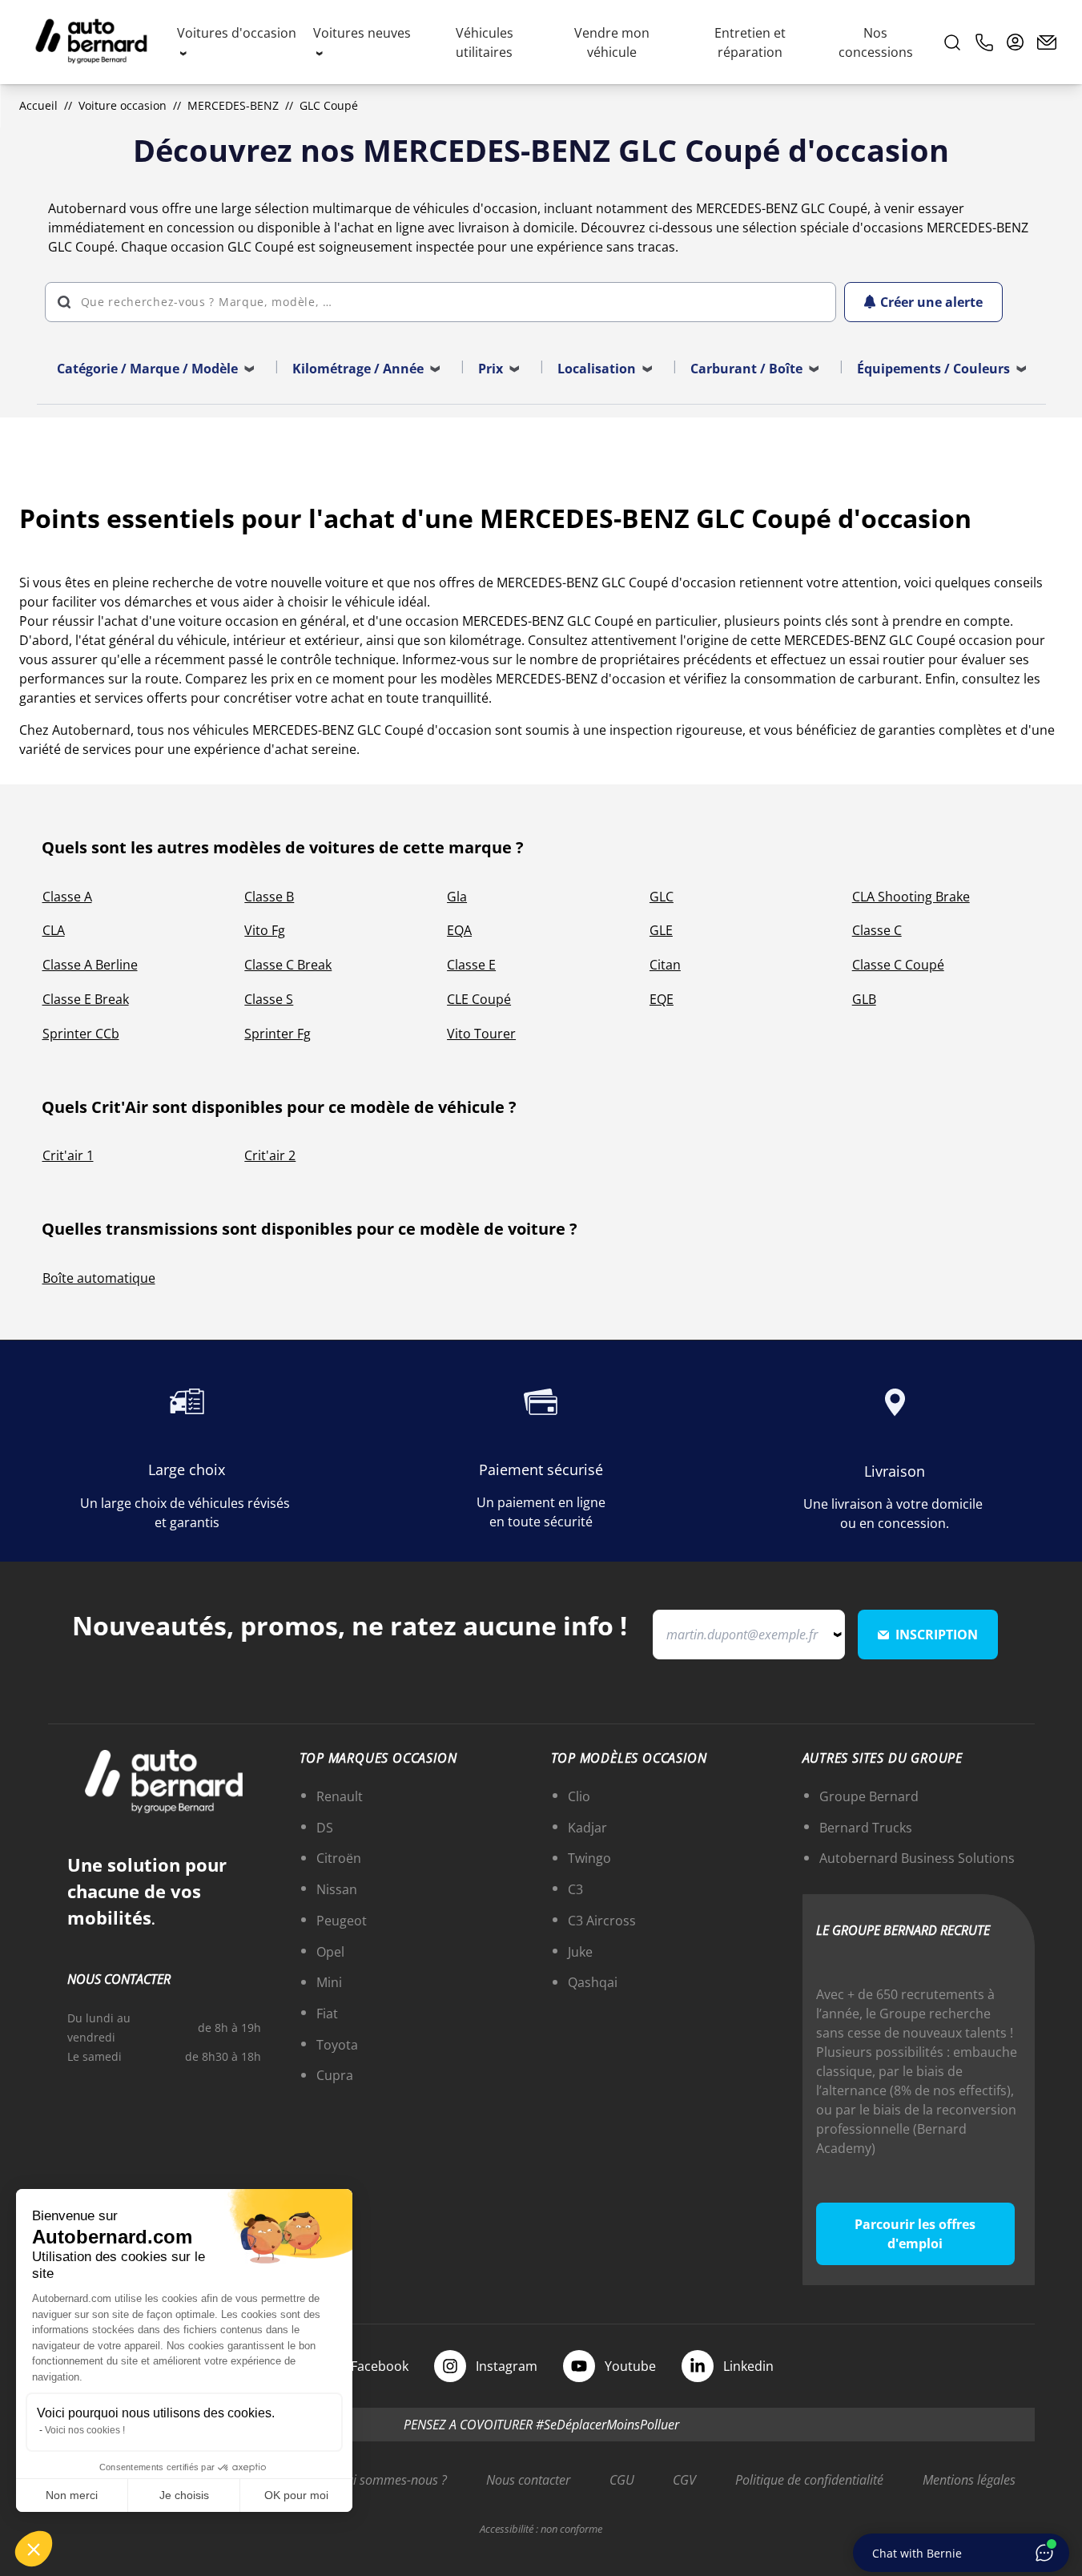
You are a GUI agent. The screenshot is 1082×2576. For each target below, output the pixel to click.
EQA (459, 930)
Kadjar (587, 1828)
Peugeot (342, 1921)
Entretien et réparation (750, 42)
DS (325, 1828)
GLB (864, 999)
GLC (662, 897)
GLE (661, 930)
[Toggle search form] (952, 42)
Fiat (327, 2014)
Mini (329, 1982)
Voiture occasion (123, 105)
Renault (340, 1796)
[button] (34, 2549)
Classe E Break (86, 999)
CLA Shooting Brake (911, 897)
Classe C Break (288, 965)
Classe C (877, 930)
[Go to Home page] (91, 42)
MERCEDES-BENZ (233, 105)
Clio (579, 1796)
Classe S (269, 999)
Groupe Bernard (869, 1796)
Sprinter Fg (278, 1034)
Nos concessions (876, 42)
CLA (54, 930)
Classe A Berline (90, 965)
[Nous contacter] (1047, 42)
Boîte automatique (99, 1278)
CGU (622, 2480)
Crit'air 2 (270, 1155)
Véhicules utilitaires (485, 42)
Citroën (339, 1858)
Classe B (269, 897)
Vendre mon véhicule (612, 42)
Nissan (337, 1889)
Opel (330, 1952)
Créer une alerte (931, 302)
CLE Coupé (479, 999)
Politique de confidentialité (809, 2480)
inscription (937, 1635)
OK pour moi (296, 2495)
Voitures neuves (362, 33)
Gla (457, 897)
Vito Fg (265, 930)
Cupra (335, 2075)
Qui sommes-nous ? (392, 2480)
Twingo (589, 1858)
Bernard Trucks (866, 1828)
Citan (665, 965)
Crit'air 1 (68, 1155)
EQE (662, 999)
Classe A (67, 897)
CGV (684, 2480)
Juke (580, 1952)
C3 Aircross (602, 1921)
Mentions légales (969, 2480)
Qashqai (593, 1982)
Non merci (72, 2495)
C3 (575, 1889)
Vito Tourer (481, 1034)
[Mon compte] (1016, 42)
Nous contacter (528, 2480)
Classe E (471, 965)
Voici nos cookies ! (85, 2430)
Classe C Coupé (898, 965)
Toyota (337, 2045)
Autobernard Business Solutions (917, 1858)
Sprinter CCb (81, 1034)
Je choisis (184, 2495)
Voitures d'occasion (237, 33)
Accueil (38, 105)
